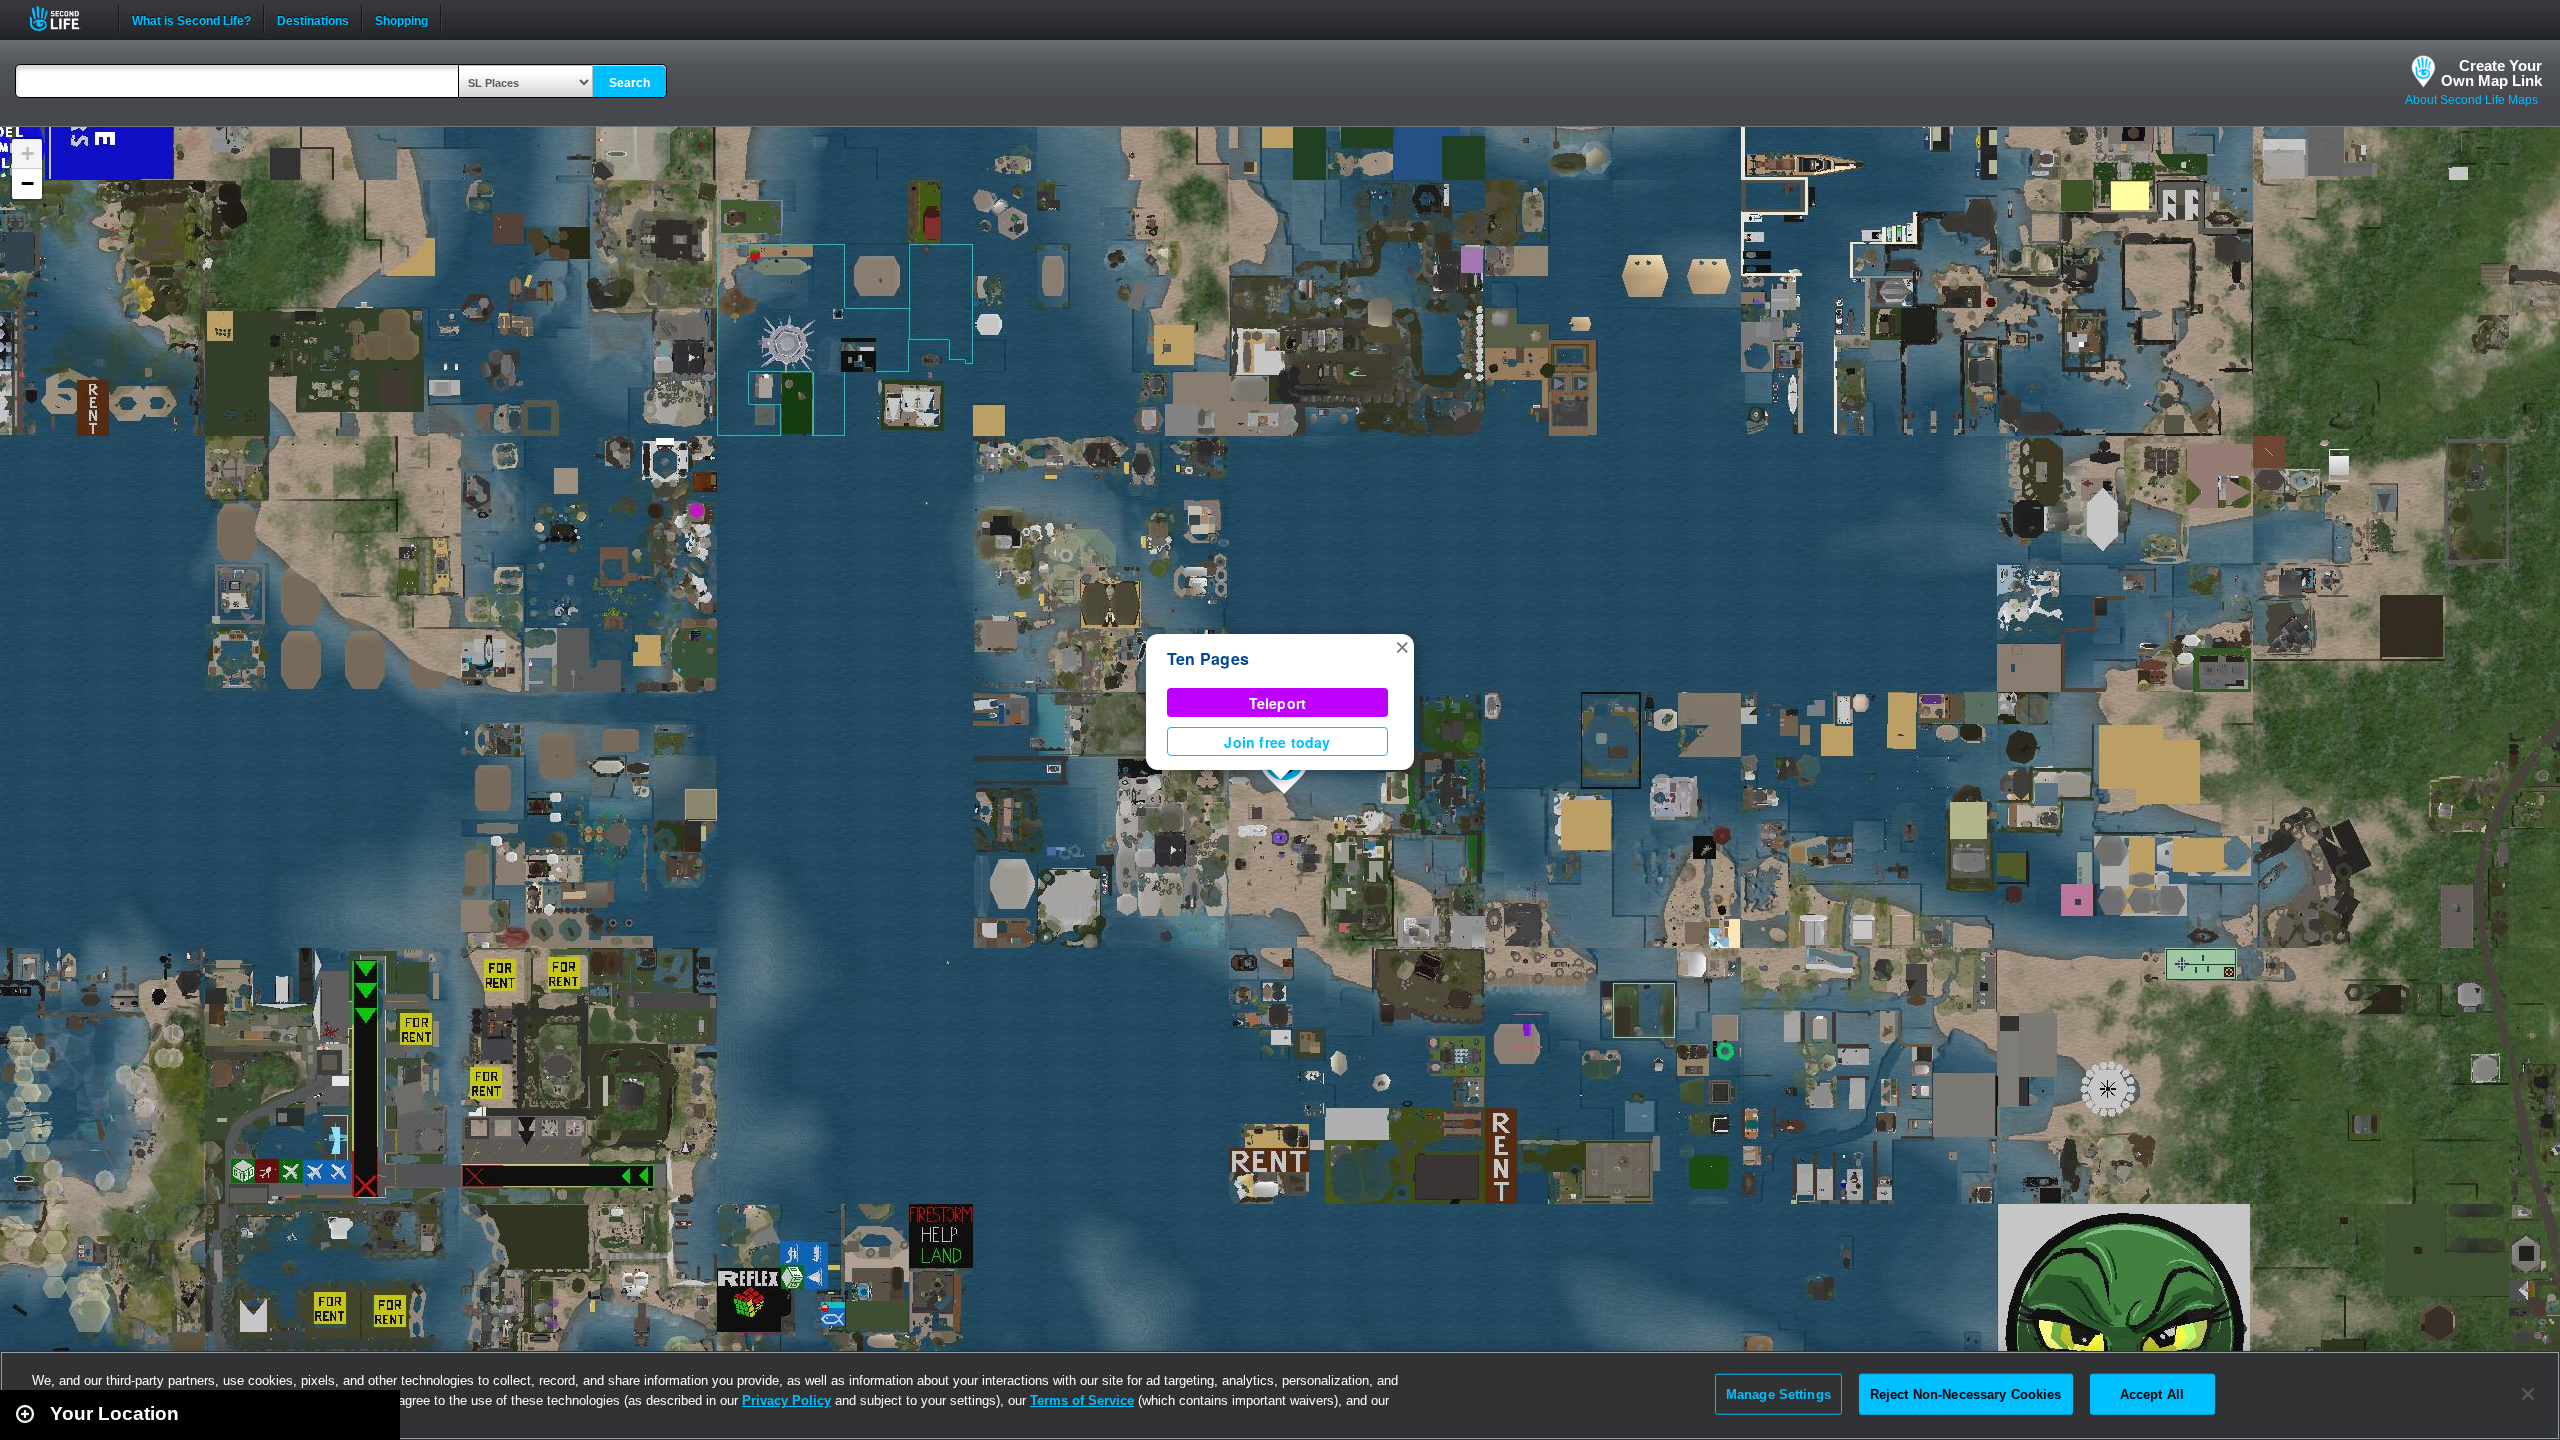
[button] (1402, 646)
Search (629, 83)
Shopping (401, 19)
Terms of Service (1082, 1400)
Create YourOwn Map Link (2491, 73)
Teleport (1278, 703)
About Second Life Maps (2471, 100)
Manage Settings (1778, 1393)
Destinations (313, 19)
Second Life (65, 18)
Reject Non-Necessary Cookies (1966, 1393)
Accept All (2152, 1393)
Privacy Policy (786, 1400)
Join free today (1277, 742)
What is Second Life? (191, 19)
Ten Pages (1208, 658)
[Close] (2528, 1394)
